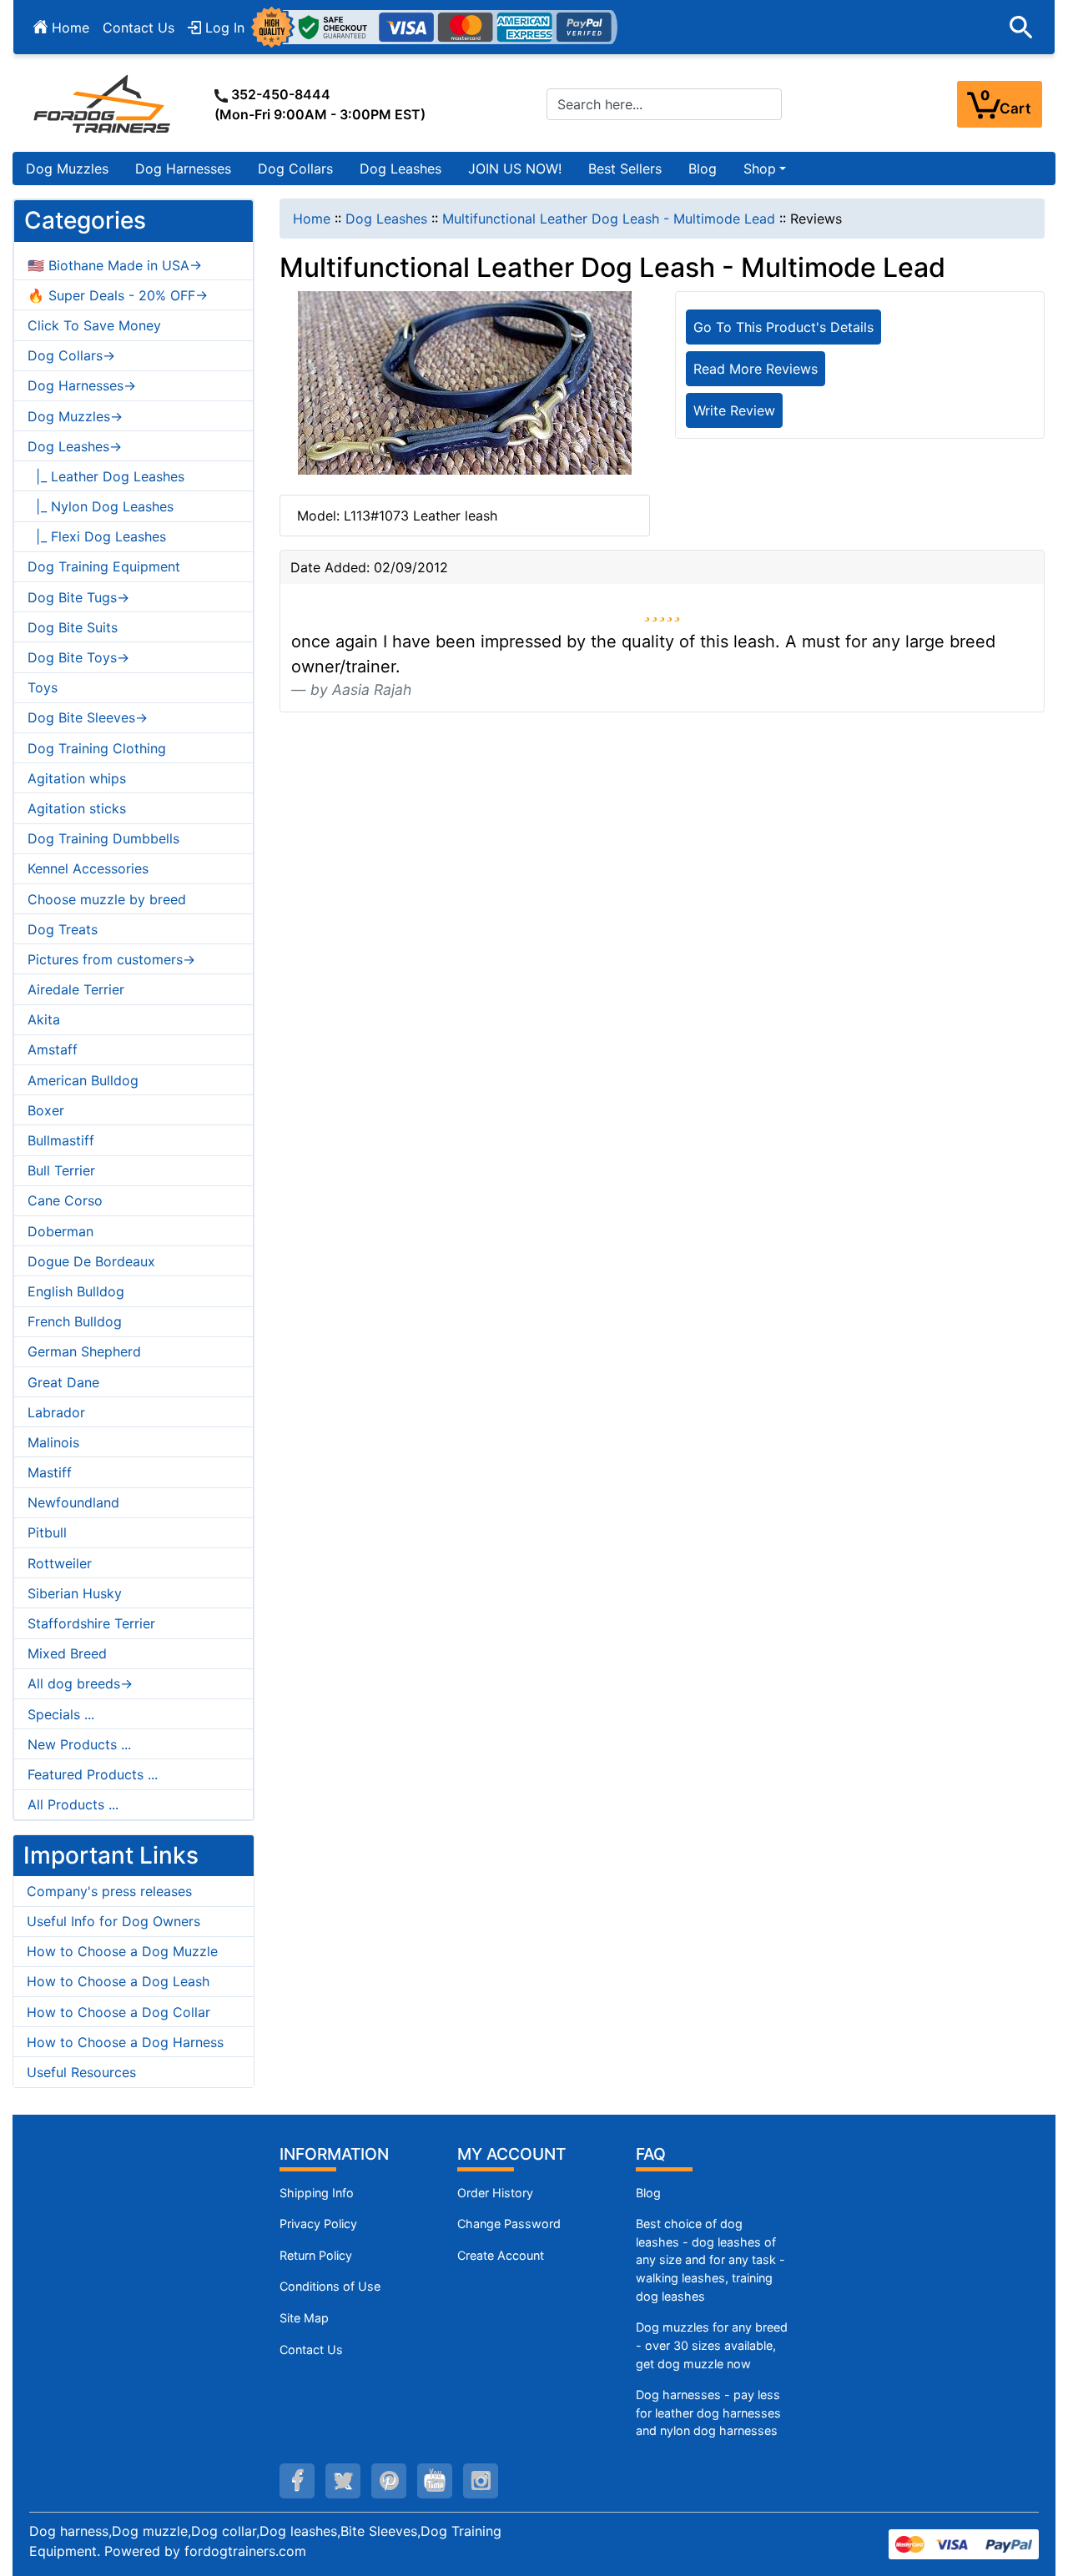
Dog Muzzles (67, 169)
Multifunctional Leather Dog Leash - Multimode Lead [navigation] (609, 219)
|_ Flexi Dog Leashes (97, 536)
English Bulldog (76, 1291)
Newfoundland (73, 1502)
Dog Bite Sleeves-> (88, 717)
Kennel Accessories (88, 868)
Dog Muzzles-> (75, 416)
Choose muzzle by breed (107, 899)
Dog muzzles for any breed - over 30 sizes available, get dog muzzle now (712, 2345)
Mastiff (50, 1472)
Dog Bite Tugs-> (78, 597)
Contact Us (139, 28)
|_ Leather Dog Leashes (106, 476)
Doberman (60, 1231)
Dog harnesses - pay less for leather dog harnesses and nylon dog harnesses (708, 2412)
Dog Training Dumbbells (103, 838)
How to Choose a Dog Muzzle (122, 1951)
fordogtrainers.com (245, 2551)
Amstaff (53, 1049)
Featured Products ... (93, 1774)
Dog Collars (295, 169)
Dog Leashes (400, 169)
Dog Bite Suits (73, 627)
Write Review (734, 410)
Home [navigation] (312, 219)
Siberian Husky (75, 1593)
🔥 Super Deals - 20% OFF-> (118, 295)
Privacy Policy (318, 2224)
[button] (1021, 28)
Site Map (304, 2318)
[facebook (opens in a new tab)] (297, 2481)
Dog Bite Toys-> (78, 657)
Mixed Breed (67, 1653)
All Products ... (73, 1804)
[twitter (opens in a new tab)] (343, 2481)
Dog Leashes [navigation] (386, 219)
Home (68, 28)
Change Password (509, 2224)
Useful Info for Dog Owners (113, 1921)
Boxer (46, 1110)
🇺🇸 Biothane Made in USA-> (115, 265)
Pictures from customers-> (111, 959)
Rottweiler (60, 1563)
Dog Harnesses (183, 169)
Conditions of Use (330, 2286)
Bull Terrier (61, 1170)
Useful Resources (81, 2072)
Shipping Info (317, 2193)
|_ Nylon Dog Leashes (101, 506)
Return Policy (316, 2255)
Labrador (56, 1412)
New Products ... (79, 1744)
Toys (43, 687)
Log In (223, 28)
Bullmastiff (61, 1140)
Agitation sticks (77, 808)
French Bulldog (75, 1321)
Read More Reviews (756, 369)
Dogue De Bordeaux (91, 1261)
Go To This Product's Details (783, 327)
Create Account (501, 2255)
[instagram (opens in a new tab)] (481, 2481)
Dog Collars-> (71, 355)
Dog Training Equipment (104, 566)
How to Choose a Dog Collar (118, 2012)
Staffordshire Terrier (91, 1623)
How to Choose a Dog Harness (125, 2042)
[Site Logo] (103, 103)
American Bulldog (83, 1080)
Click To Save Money (94, 325)
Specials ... (61, 1714)
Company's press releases (109, 1891)
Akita (44, 1019)
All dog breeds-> (80, 1683)
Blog (703, 169)
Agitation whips (77, 778)
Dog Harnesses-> (82, 385)
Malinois (53, 1442)
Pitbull (47, 1532)
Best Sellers (625, 169)
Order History (495, 2193)
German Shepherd (84, 1351)
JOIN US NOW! (515, 169)
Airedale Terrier (76, 989)
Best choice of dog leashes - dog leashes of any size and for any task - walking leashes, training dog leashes (710, 2259)
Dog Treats (63, 929)
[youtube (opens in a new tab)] (435, 2481)
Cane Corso (65, 1200)
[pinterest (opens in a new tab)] (389, 2481)
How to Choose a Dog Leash (118, 1981)
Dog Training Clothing (97, 748)
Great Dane (63, 1382)
